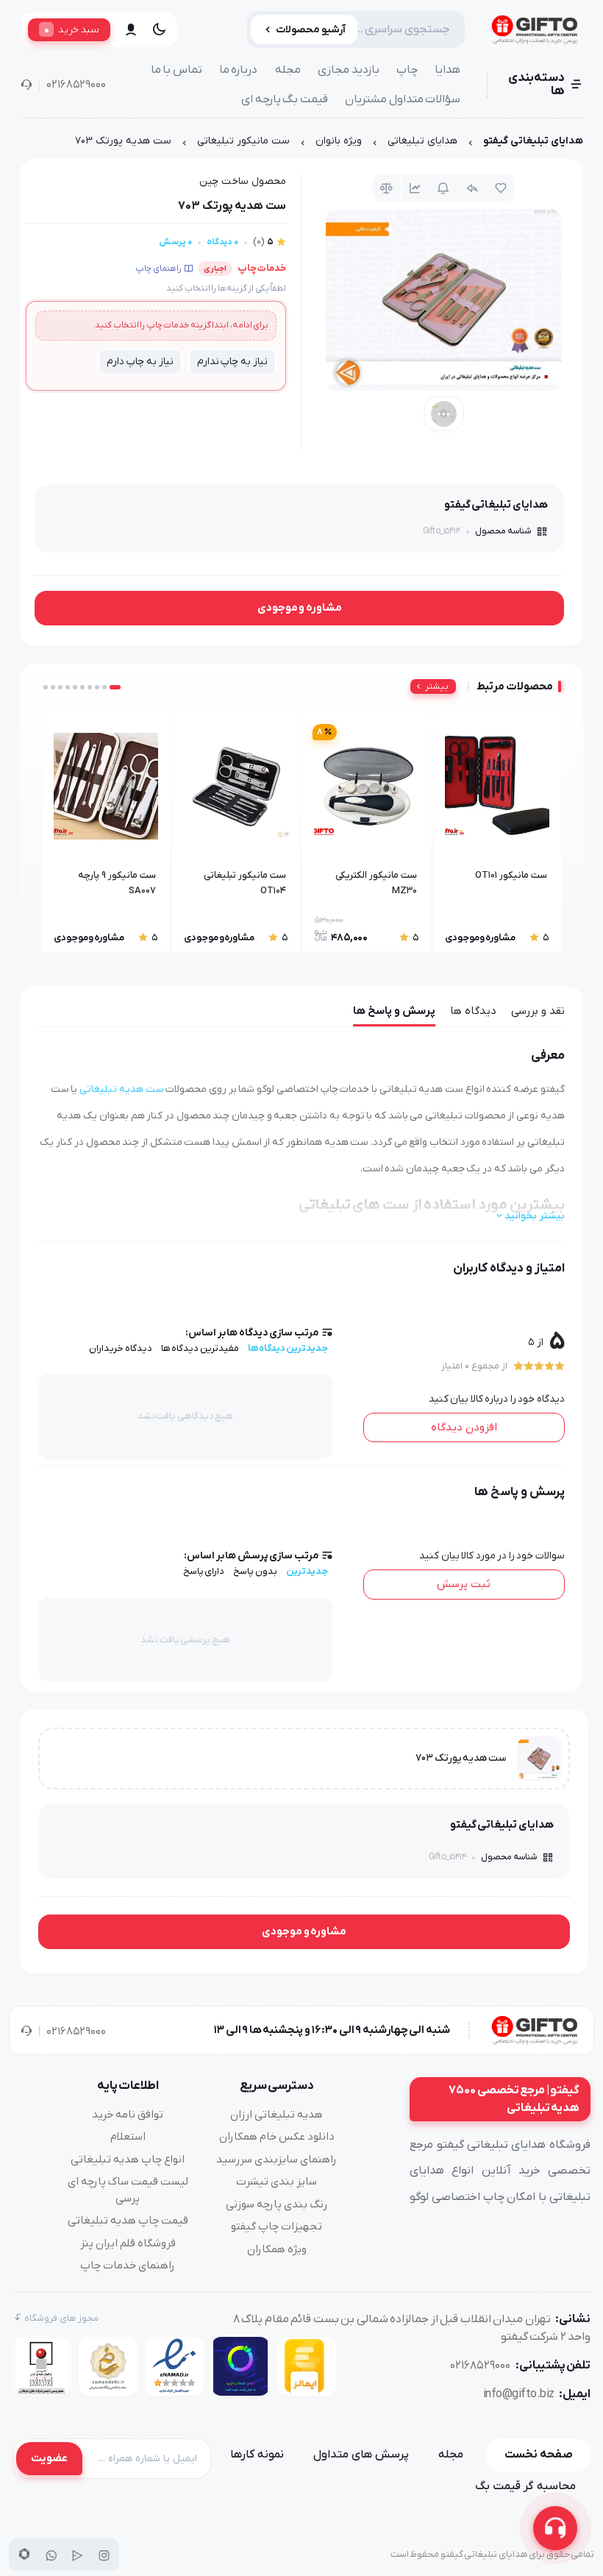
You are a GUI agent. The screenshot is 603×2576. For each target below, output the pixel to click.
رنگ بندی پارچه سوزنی (276, 2204)
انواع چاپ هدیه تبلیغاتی (128, 2160)
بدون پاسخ (255, 1571)
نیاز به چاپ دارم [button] (140, 362)
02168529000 (76, 85)
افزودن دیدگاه (464, 1427)
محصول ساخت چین (243, 181)
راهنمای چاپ (158, 269)
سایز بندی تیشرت (276, 2182)
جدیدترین (307, 1571)
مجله (288, 70)
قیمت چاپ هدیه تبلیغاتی (128, 2221)
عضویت (49, 2458)
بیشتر (437, 686)
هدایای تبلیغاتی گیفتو (533, 141)
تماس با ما (176, 70)
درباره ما (239, 70)
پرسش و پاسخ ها (394, 1011)
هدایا (447, 70)
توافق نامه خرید (128, 2115)
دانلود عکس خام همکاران (277, 2137)
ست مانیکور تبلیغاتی (243, 141)
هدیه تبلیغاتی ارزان (276, 2115)
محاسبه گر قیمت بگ (525, 2486)
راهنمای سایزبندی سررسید (276, 2160)
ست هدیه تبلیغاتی (121, 1089)
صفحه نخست (539, 2455)
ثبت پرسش (464, 1584)
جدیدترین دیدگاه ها (288, 1348)
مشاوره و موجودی (300, 608)
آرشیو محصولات (311, 30)
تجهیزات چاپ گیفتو (276, 2226)
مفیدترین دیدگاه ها (200, 1348)
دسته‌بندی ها (536, 85)
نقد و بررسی (538, 1011)
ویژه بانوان (339, 141)
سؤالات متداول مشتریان (403, 99)
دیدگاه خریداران (121, 1348)
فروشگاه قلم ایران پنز (128, 2243)
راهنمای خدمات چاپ (128, 2265)
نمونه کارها (257, 2455)
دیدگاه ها (473, 1011)
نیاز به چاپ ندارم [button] (232, 362)
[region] (301, 145)
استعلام (128, 2137)
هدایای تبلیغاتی (422, 141)
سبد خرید (72, 29)
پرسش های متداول (361, 2455)
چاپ (407, 70)
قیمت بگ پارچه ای (285, 99)
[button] (115, 687)
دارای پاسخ (204, 1571)
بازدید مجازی (349, 70)
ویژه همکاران (277, 2249)
